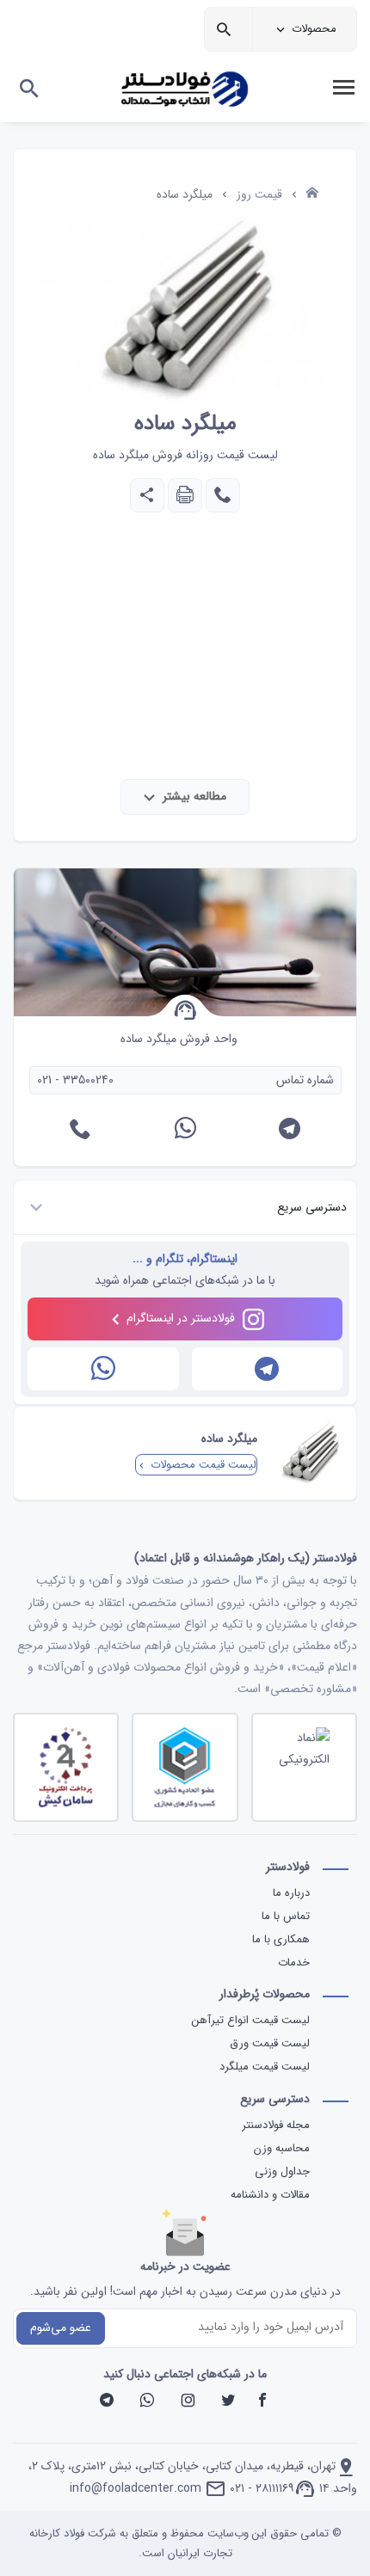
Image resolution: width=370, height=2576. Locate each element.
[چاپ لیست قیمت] (183, 499)
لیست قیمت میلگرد (263, 2067)
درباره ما (291, 1893)
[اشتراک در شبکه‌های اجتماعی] (147, 499)
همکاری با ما (281, 1939)
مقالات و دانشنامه (270, 2195)
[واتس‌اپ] (147, 2402)
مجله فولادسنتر (276, 2125)
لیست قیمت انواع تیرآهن (249, 2020)
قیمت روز (259, 194)
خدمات (294, 1963)
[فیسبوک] (262, 2402)
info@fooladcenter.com (136, 2488)
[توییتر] (228, 2402)
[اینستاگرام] (188, 2402)
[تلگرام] (107, 2402)
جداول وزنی (282, 2171)
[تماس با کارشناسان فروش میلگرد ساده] (221, 499)
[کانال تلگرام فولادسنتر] (268, 1369)
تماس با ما (286, 1916)
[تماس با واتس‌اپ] (103, 1369)
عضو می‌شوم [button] (61, 2328)
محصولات (314, 29)
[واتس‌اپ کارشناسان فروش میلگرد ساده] (185, 1132)
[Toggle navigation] (343, 88)
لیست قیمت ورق (268, 2043)
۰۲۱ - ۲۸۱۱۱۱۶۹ (262, 2488)
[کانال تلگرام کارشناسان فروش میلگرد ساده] (290, 1132)
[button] (185, 1208)
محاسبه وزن (282, 2148)
